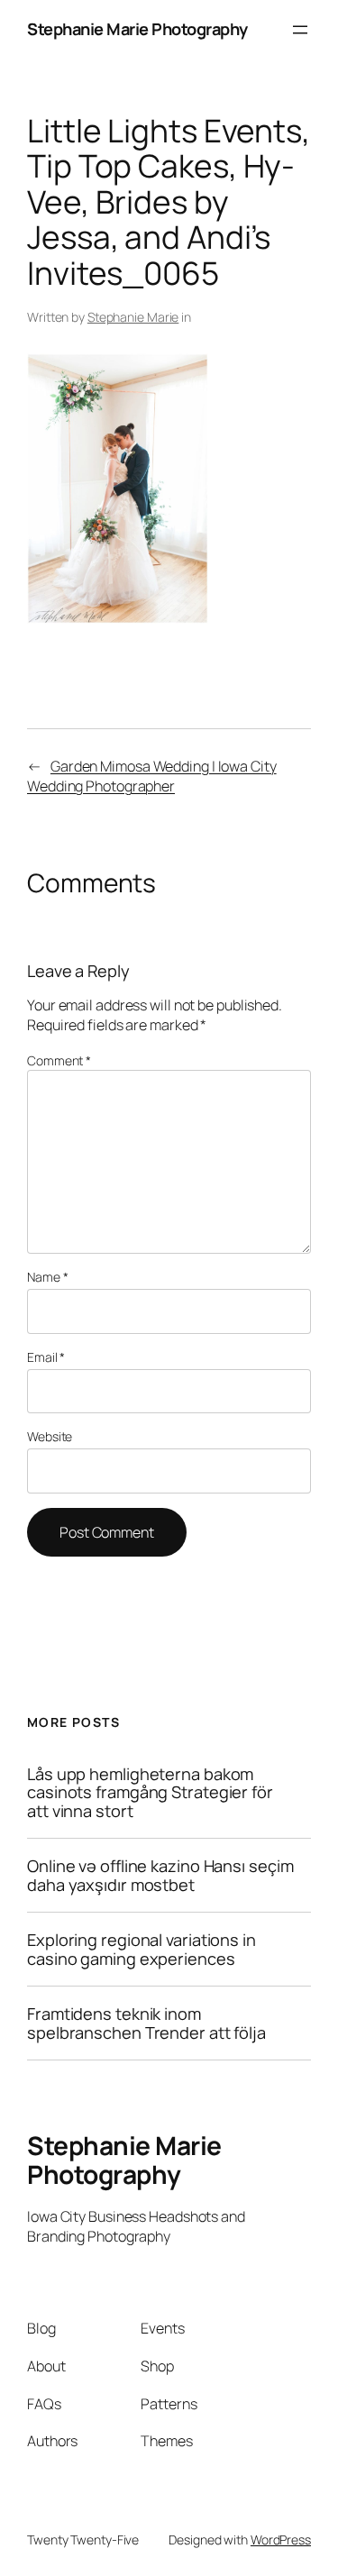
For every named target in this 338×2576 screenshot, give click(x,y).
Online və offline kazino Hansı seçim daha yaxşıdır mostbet (160, 1875)
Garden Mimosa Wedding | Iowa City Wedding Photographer (152, 776)
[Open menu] (300, 30)
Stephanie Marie (133, 317)
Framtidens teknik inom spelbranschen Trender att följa (146, 2023)
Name (47, 1277)
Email (46, 1357)
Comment (59, 1060)
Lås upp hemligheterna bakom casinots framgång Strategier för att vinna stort (150, 1792)
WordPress (281, 2539)
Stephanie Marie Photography (137, 29)
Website (50, 1436)
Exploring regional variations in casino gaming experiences (142, 1949)
